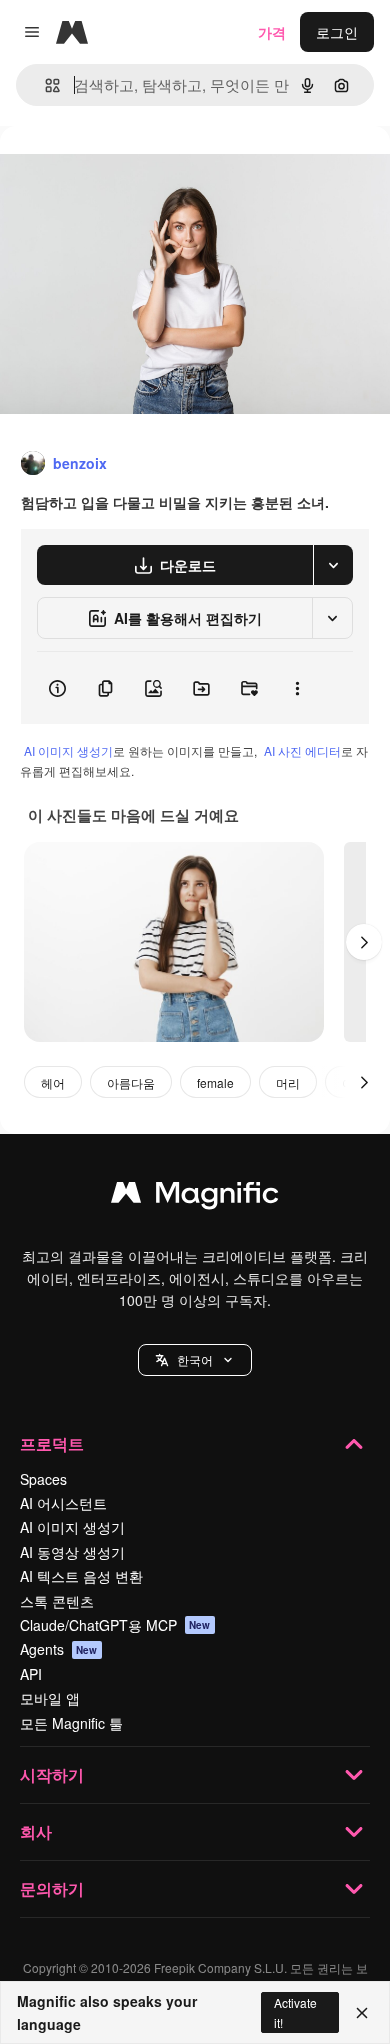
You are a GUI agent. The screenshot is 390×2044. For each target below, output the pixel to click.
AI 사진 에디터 (302, 750)
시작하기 (52, 1774)
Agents (59, 1649)
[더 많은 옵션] (297, 688)
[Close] (362, 2013)
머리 (288, 1082)
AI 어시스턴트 (63, 1503)
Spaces (43, 1479)
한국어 (195, 1359)
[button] (195, 1360)
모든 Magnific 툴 (71, 1723)
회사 (36, 1831)
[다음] (364, 942)
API (31, 1674)
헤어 (53, 1082)
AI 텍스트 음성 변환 (81, 1576)
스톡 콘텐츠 (57, 1601)
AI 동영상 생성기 (72, 1552)
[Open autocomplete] (44, 85)
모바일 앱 (50, 1698)
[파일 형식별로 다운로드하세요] (333, 565)
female (215, 1082)
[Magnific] (195, 1197)
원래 (115, 171)
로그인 (337, 32)
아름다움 (131, 1082)
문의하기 (52, 1888)
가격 (272, 32)
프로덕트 (52, 1443)
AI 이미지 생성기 (68, 750)
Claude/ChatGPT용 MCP (115, 1625)
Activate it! (295, 2012)
